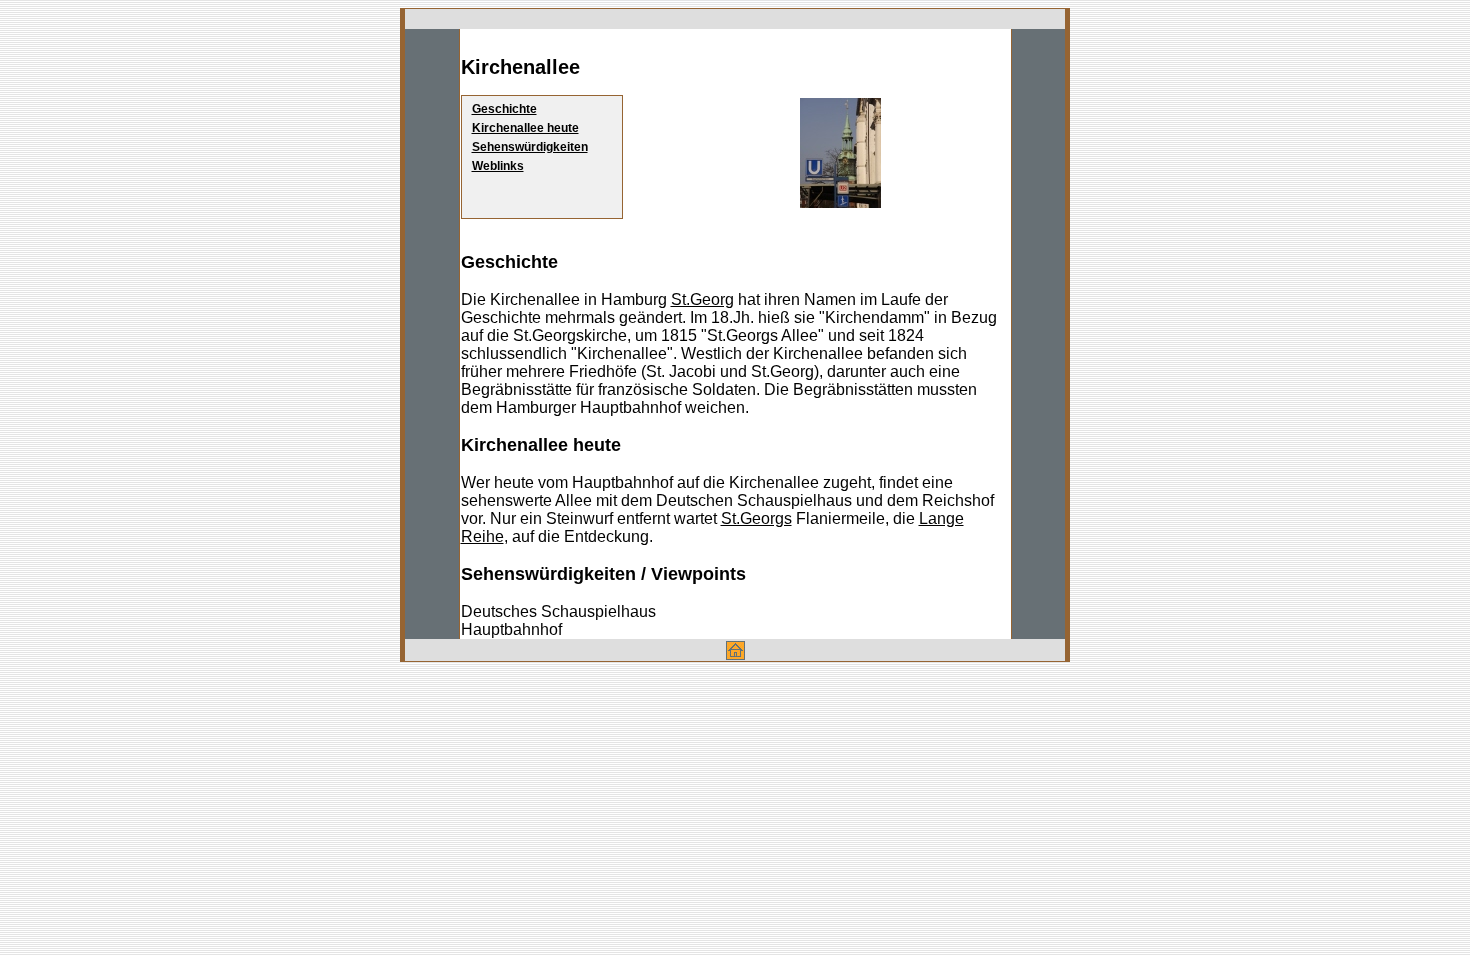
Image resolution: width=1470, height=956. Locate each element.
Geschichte (504, 109)
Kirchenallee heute (525, 128)
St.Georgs (756, 518)
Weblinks (498, 166)
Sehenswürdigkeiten (530, 147)
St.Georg (702, 299)
